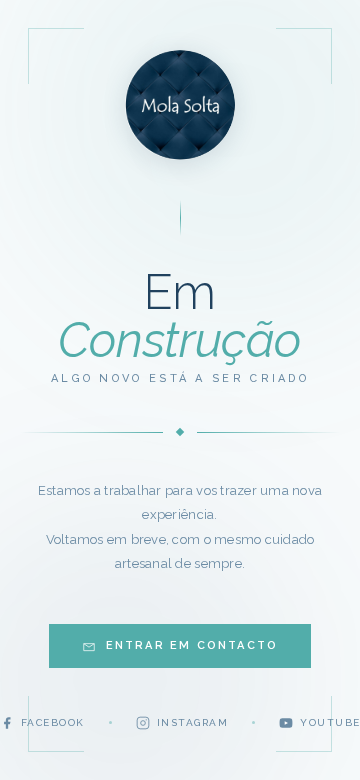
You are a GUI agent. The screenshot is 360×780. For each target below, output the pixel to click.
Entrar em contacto (192, 645)
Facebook (53, 722)
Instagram (193, 722)
